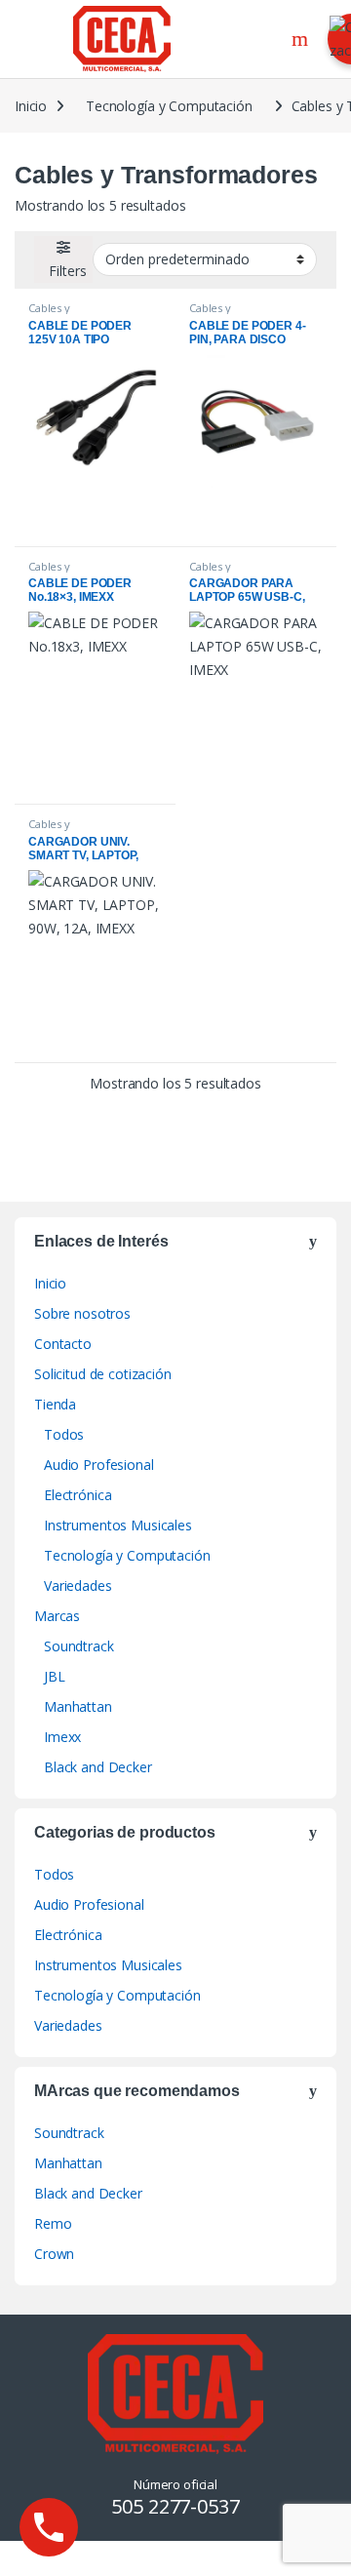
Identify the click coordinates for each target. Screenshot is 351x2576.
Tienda (55, 1404)
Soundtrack (79, 1646)
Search (302, 39)
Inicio (31, 106)
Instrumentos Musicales (118, 1525)
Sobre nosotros (82, 1313)
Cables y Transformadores (74, 314)
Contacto (63, 1344)
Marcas (57, 1616)
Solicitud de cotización (103, 1374)
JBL (55, 1676)
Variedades (78, 1585)
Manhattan (78, 1706)
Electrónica (78, 1495)
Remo (53, 2223)
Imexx (62, 1737)
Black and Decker (98, 1767)
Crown (54, 2254)
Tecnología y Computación (169, 106)
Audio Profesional (99, 1465)
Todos (64, 1434)
